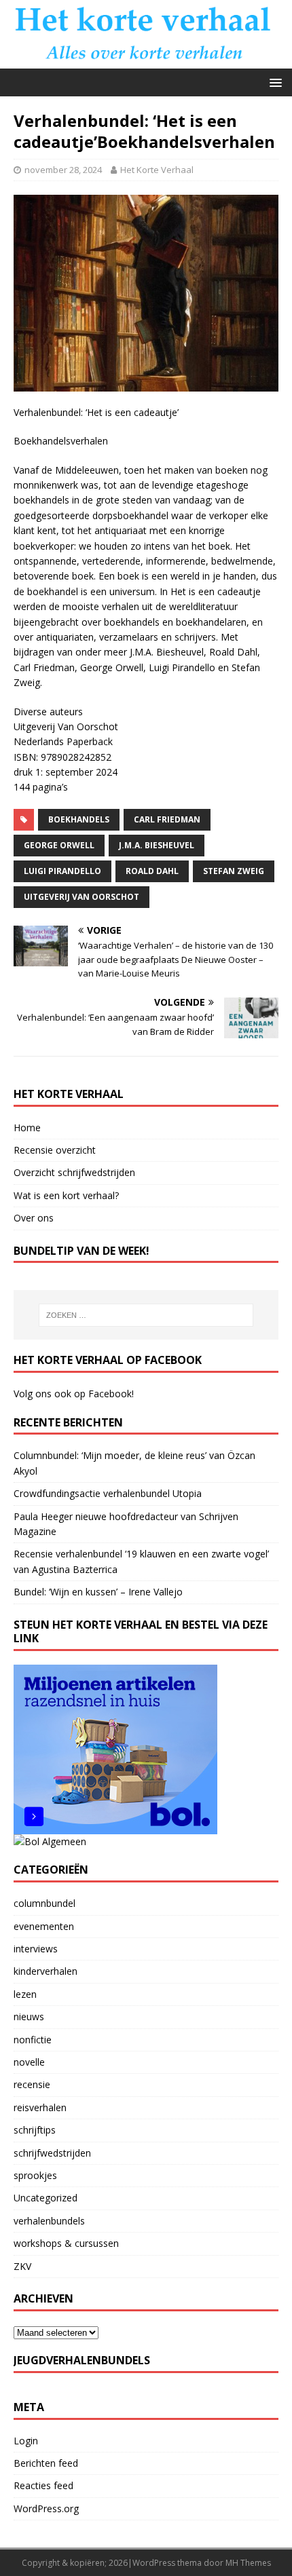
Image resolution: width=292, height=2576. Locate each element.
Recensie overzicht (55, 1150)
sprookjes (35, 2175)
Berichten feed (46, 2463)
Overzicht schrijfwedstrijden (74, 1172)
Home (27, 1128)
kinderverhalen (45, 1971)
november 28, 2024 (63, 170)
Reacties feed (43, 2485)
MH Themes (248, 2563)
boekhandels (79, 819)
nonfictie (33, 2040)
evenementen (44, 1926)
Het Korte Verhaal (157, 170)
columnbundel (44, 1903)
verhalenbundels (49, 2221)
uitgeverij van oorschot (81, 897)
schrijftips (35, 2130)
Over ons (34, 1218)
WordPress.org (46, 2508)
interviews (36, 1949)
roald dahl (152, 871)
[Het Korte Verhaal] (146, 60)
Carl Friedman (167, 819)
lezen (25, 1994)
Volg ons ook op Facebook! (74, 1394)
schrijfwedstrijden (52, 2153)
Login (26, 2441)
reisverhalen (40, 2107)
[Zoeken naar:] (146, 1315)
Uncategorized (45, 2198)
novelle (29, 2062)
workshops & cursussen (66, 2243)
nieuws (29, 2016)
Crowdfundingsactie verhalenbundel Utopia (108, 1493)
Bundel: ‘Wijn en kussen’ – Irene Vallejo (98, 1592)
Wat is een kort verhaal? (66, 1195)
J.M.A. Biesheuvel (157, 845)
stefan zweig (234, 871)
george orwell (59, 845)
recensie (32, 2084)
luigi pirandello (62, 871)
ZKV (22, 2266)
